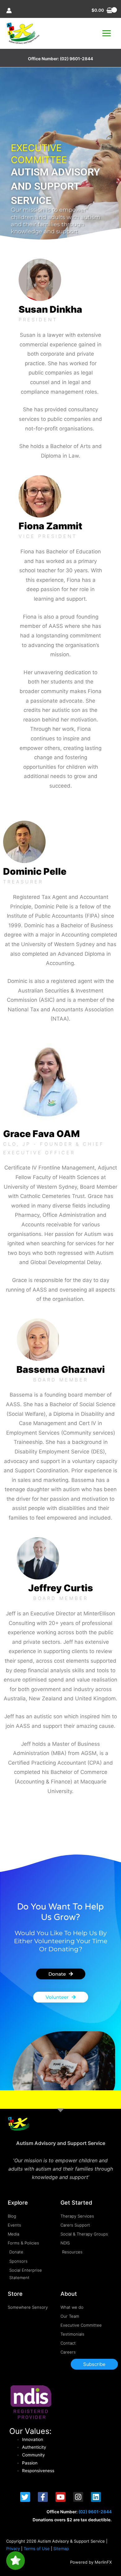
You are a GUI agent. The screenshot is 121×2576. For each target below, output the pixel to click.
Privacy (13, 2549)
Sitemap (61, 2549)
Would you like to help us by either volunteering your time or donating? (61, 1941)
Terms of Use (37, 2549)
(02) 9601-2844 (76, 59)
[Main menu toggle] (107, 33)
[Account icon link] (9, 11)
